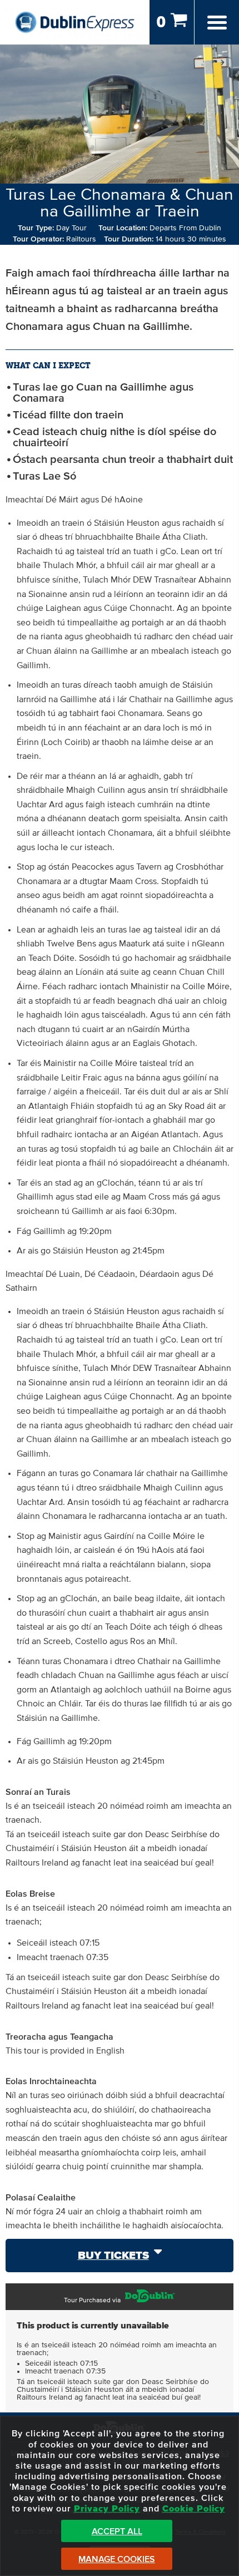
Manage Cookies (117, 2559)
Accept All (117, 2531)
